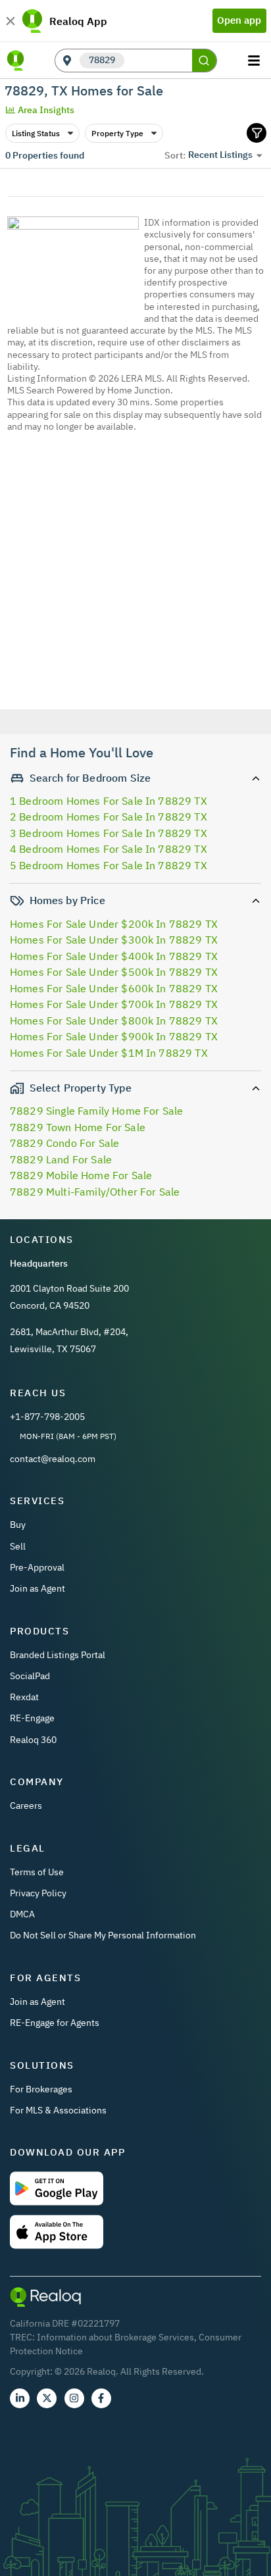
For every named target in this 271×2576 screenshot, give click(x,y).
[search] (205, 61)
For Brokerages (41, 2089)
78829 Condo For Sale (64, 1143)
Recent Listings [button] (220, 155)
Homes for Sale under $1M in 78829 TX (109, 1053)
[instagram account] (74, 2398)
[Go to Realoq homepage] (16, 61)
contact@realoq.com (53, 1459)
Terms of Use (37, 1872)
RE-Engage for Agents (55, 2023)
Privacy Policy (38, 1893)
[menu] (256, 61)
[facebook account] (101, 2398)
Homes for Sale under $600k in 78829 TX (114, 988)
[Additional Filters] (257, 133)
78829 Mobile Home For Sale (81, 1175)
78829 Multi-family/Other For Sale (95, 1192)
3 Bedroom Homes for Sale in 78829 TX (109, 833)
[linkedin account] (20, 2398)
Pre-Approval (37, 1567)
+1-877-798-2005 (47, 1417)
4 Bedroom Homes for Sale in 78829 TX (109, 849)
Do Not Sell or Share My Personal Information (103, 1935)
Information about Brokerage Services (115, 2337)
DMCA (22, 1914)
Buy (18, 1525)
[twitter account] (47, 2398)
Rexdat (24, 1697)
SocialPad (30, 1676)
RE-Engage (32, 1718)
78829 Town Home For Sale (78, 1127)
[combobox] (158, 61)
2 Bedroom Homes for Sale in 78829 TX (109, 817)
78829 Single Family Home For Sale (96, 1111)
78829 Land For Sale (61, 1159)
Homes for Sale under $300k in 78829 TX (114, 940)
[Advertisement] (135, 601)
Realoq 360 (33, 1740)
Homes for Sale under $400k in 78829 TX (114, 956)
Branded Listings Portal (58, 1655)
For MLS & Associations (58, 2110)
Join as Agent (37, 1588)
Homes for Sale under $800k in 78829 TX (114, 1021)
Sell (18, 1546)
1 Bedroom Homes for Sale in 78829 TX (109, 801)
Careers (26, 1806)
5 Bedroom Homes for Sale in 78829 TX (109, 865)
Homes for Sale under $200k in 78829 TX (114, 924)
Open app (239, 20)
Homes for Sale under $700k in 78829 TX (114, 1004)
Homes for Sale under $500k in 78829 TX (114, 972)
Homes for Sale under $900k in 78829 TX (114, 1036)
